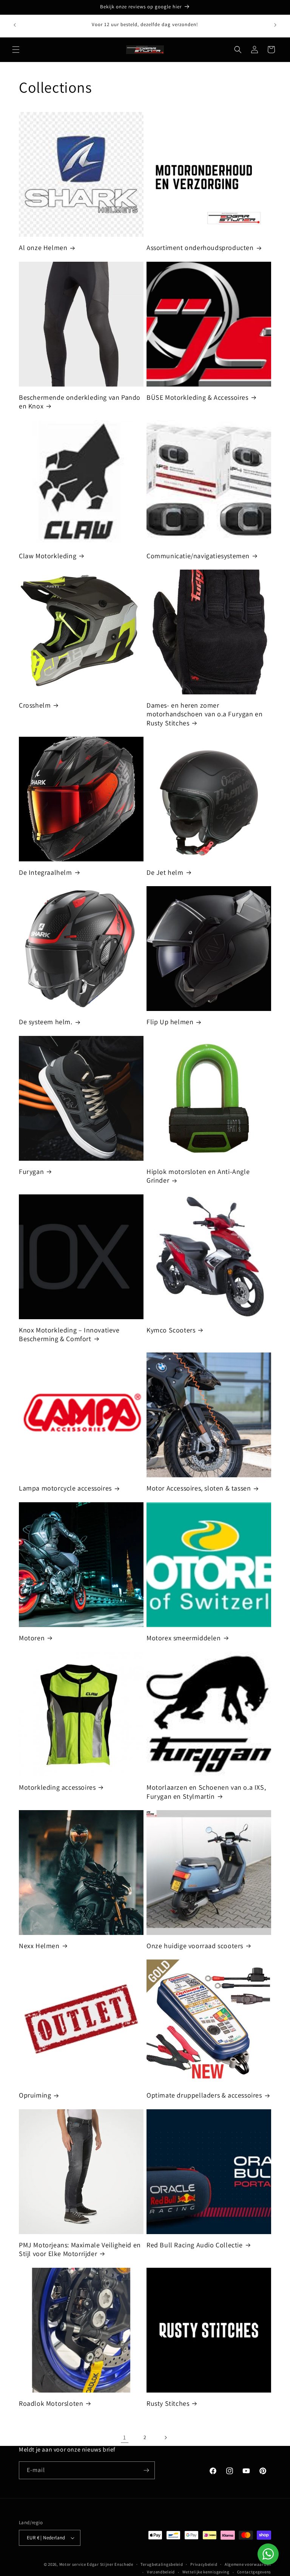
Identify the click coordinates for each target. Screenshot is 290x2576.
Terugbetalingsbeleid (162, 2564)
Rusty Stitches (168, 2403)
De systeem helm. (46, 1022)
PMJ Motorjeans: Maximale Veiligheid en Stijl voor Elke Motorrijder (80, 2249)
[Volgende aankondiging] (275, 25)
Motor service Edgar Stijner (87, 2564)
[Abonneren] (146, 2470)
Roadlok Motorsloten (51, 2403)
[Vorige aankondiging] (15, 25)
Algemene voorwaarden (248, 2564)
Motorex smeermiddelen (184, 1638)
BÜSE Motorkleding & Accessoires (197, 397)
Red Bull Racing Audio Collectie (195, 2245)
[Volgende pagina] (165, 2438)
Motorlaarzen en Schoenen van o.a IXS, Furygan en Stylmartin (206, 1792)
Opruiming (35, 2095)
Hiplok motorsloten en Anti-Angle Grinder (198, 1176)
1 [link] (125, 2437)
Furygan (31, 1172)
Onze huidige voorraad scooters (195, 1946)
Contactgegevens (254, 2572)
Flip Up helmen (170, 1022)
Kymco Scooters (171, 1330)
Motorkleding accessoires (57, 1787)
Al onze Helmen (43, 248)
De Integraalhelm (46, 872)
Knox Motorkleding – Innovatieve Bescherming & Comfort (69, 1334)
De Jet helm (165, 872)
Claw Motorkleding (48, 556)
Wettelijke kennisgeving (206, 2572)
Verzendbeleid (161, 2572)
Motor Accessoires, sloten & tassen (199, 1488)
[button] (16, 50)
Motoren (32, 1638)
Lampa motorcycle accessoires (65, 1488)
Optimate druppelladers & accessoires (204, 2095)
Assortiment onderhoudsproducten (200, 248)
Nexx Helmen (39, 1946)
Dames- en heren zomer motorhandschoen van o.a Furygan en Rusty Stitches (204, 714)
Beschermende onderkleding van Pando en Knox (80, 402)
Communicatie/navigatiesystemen (198, 556)
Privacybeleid (204, 2564)
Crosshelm (35, 705)
